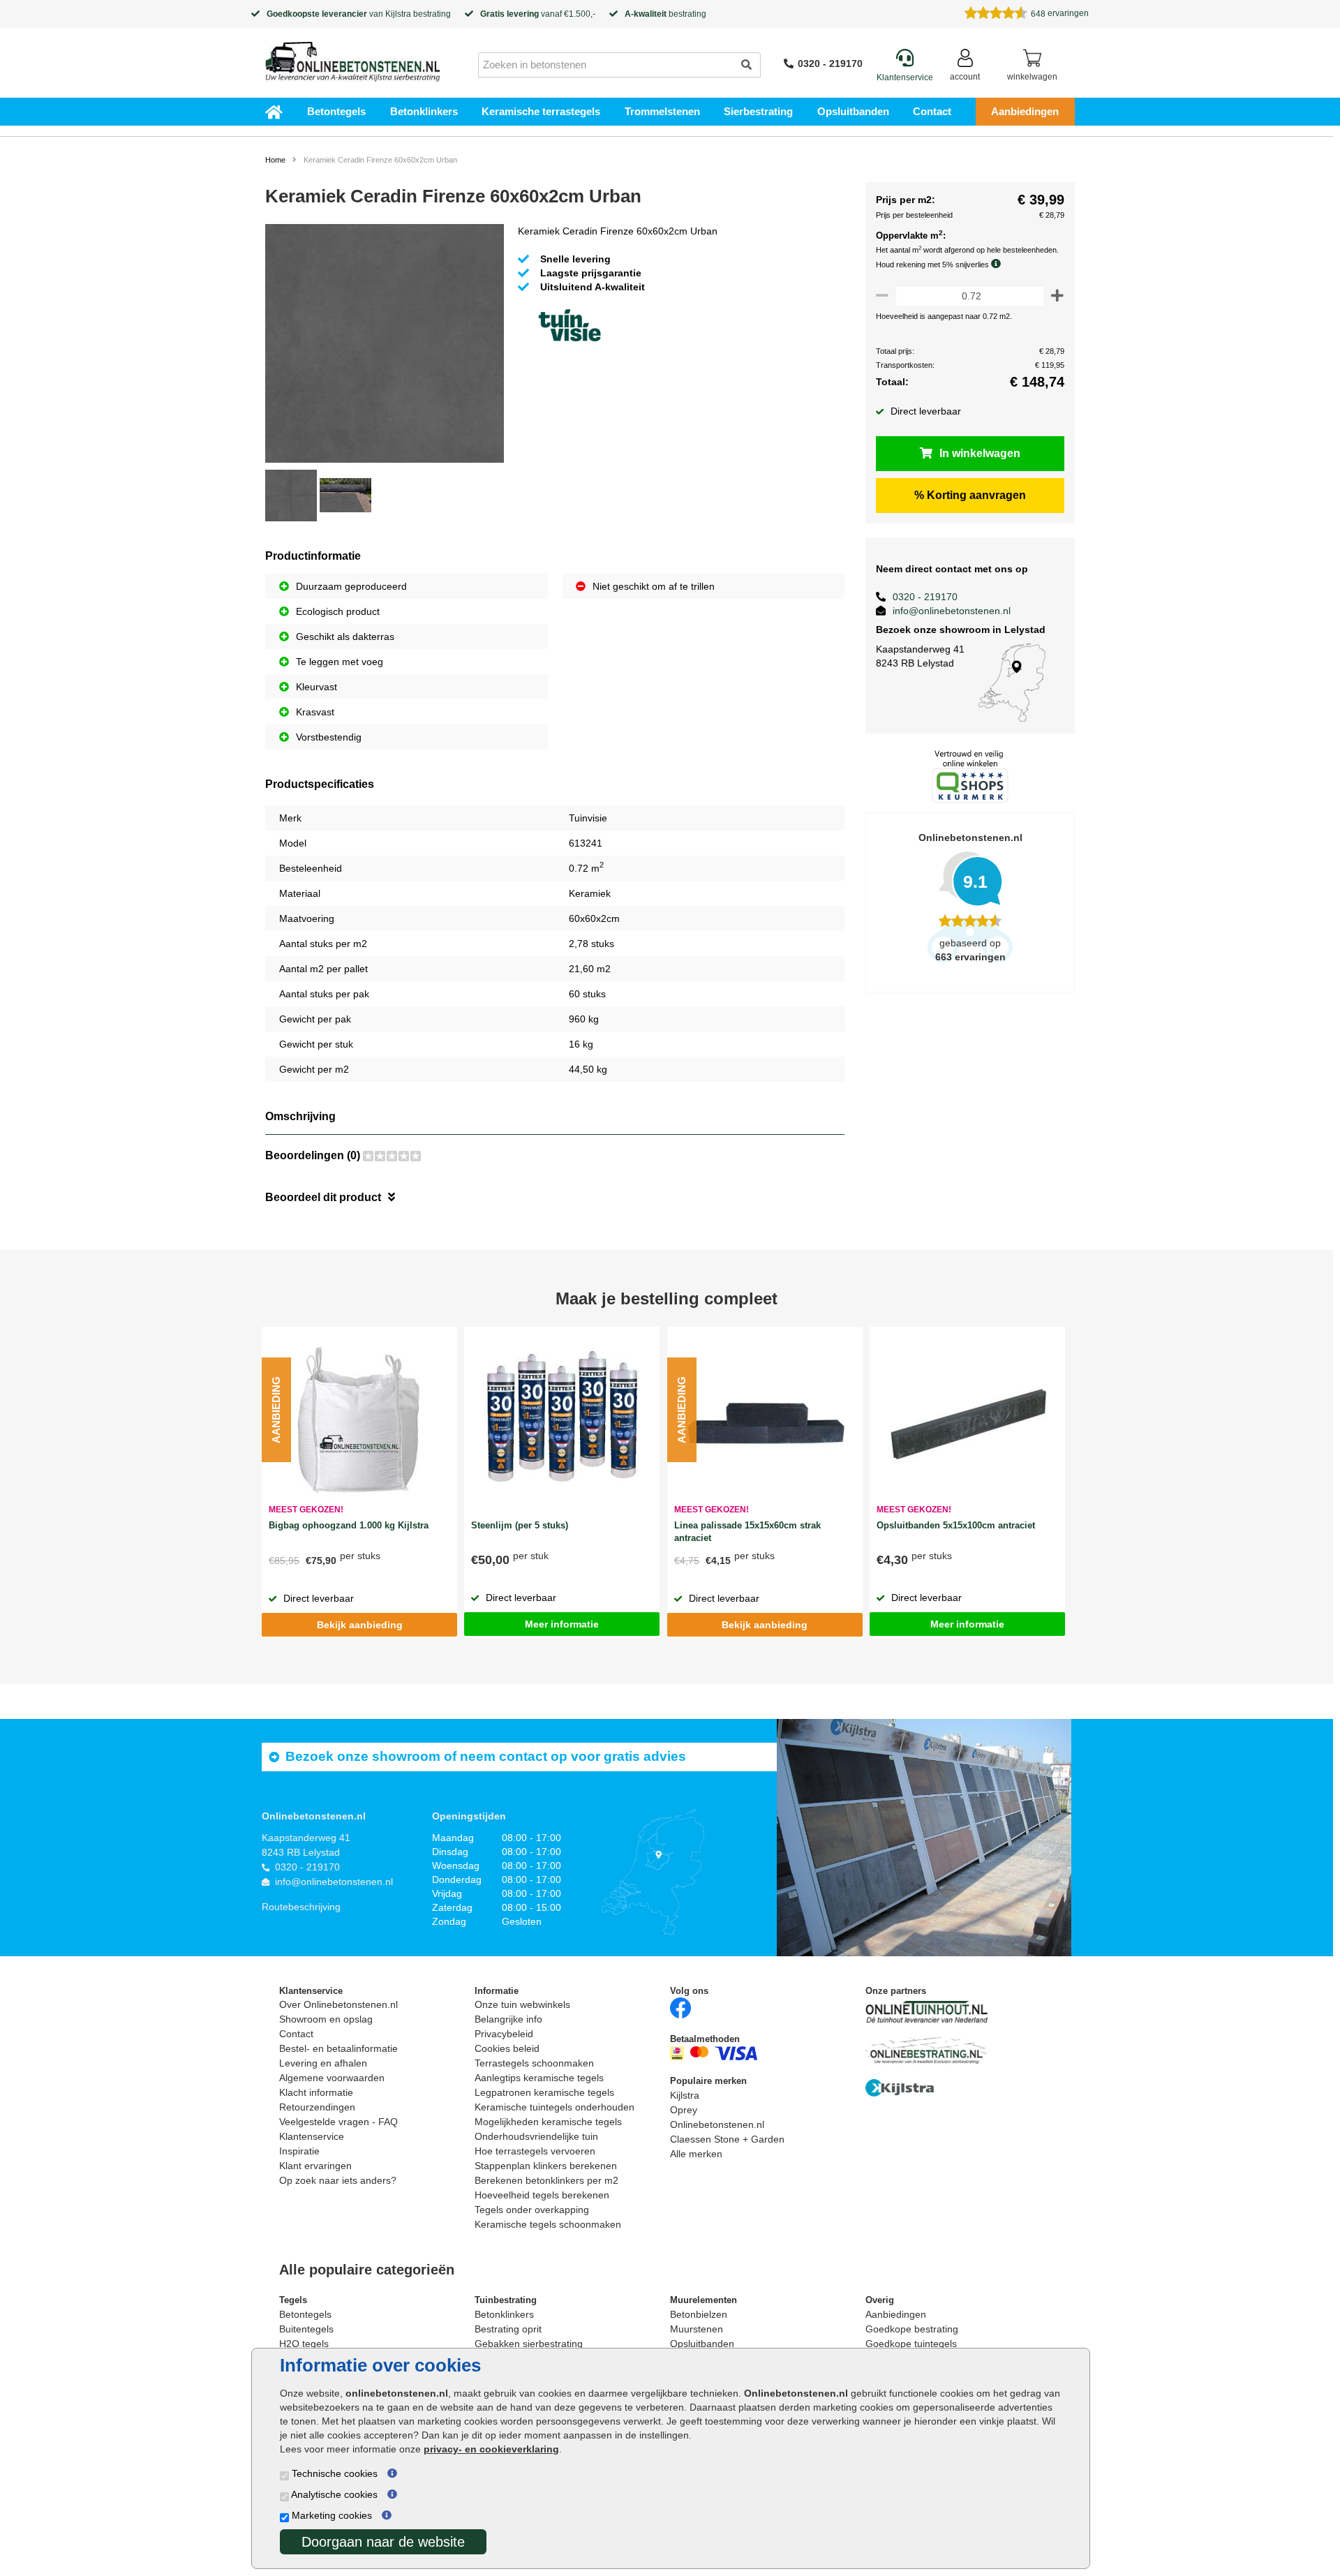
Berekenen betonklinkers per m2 (546, 2180)
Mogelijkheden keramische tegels (548, 2122)
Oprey (684, 2110)
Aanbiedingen (1025, 111)
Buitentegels (306, 2329)
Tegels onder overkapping (532, 2210)
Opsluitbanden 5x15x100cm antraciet (956, 1525)
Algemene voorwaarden (332, 2078)
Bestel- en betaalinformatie (338, 2048)
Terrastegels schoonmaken (534, 2063)
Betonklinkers (424, 111)
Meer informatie (562, 1624)
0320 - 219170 (830, 64)
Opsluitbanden (853, 111)
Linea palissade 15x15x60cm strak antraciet (747, 1532)
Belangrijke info (508, 2019)
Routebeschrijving (301, 1907)
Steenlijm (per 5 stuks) (520, 1525)
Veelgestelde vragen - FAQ (338, 2122)
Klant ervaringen (315, 2166)
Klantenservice (312, 2136)
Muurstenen (697, 2329)
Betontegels (336, 111)
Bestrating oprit (508, 2329)
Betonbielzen (699, 2314)
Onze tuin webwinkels (522, 2004)
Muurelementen (703, 2300)
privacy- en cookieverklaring (491, 2449)
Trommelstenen (662, 111)
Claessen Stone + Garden (727, 2139)
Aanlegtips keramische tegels (539, 2078)
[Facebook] (680, 2008)
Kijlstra (398, 14)
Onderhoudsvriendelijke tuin (536, 2136)
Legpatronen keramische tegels (544, 2092)
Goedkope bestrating (912, 2329)
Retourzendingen (317, 2107)
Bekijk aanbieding (360, 1625)
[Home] (352, 57)
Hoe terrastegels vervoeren (535, 2151)
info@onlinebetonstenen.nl (952, 611)
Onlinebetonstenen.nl (717, 2124)
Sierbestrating (758, 111)
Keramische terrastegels (541, 111)
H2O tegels (304, 2344)
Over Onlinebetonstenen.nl (338, 2004)
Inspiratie (299, 2151)
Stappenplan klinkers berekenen (546, 2166)
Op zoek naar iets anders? (338, 2180)
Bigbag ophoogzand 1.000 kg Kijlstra (349, 1525)
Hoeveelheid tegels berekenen (542, 2195)
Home (275, 160)
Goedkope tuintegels (911, 2344)
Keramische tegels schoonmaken (548, 2224)
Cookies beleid (507, 2048)
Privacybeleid (504, 2034)
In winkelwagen (980, 453)
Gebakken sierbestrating (529, 2344)
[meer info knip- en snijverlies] (999, 264)
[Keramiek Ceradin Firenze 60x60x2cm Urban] (385, 345)
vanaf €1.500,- (538, 14)
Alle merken (696, 2154)
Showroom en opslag (326, 2019)
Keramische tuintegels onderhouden (554, 2107)
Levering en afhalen (323, 2063)
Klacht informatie (316, 2092)
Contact (932, 111)
